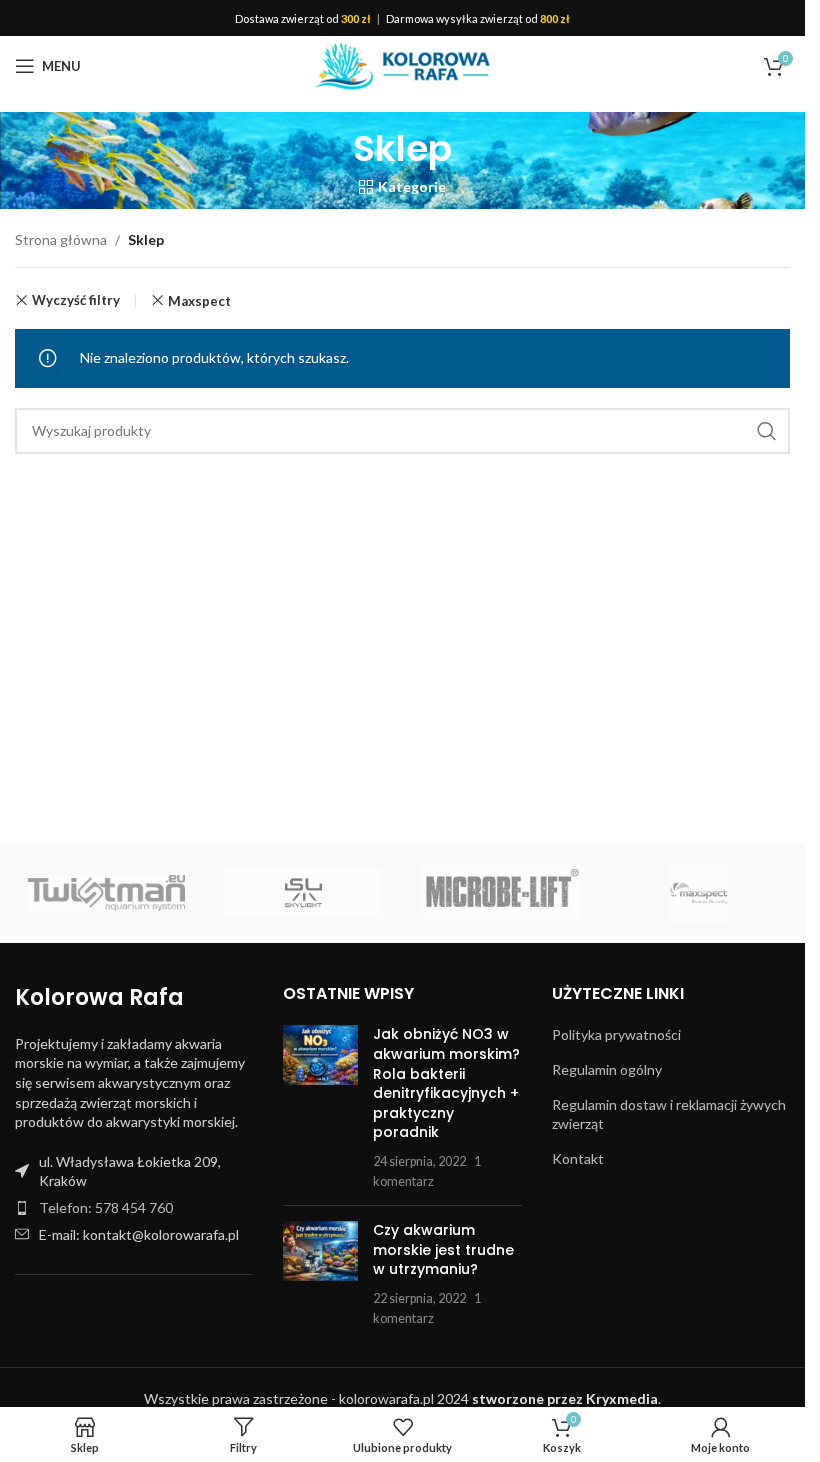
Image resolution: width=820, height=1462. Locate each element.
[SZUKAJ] (767, 431)
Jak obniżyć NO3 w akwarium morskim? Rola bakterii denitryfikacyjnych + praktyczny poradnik (446, 1083)
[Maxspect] (698, 893)
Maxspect (199, 301)
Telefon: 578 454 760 (106, 1207)
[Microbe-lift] (500, 893)
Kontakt (578, 1158)
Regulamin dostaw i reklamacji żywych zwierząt (669, 1114)
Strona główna (61, 239)
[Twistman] (106, 893)
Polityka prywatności (616, 1034)
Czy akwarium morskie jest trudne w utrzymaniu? (443, 1249)
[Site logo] (402, 64)
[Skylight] (303, 893)
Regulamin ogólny (607, 1069)
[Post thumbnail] (320, 1107)
